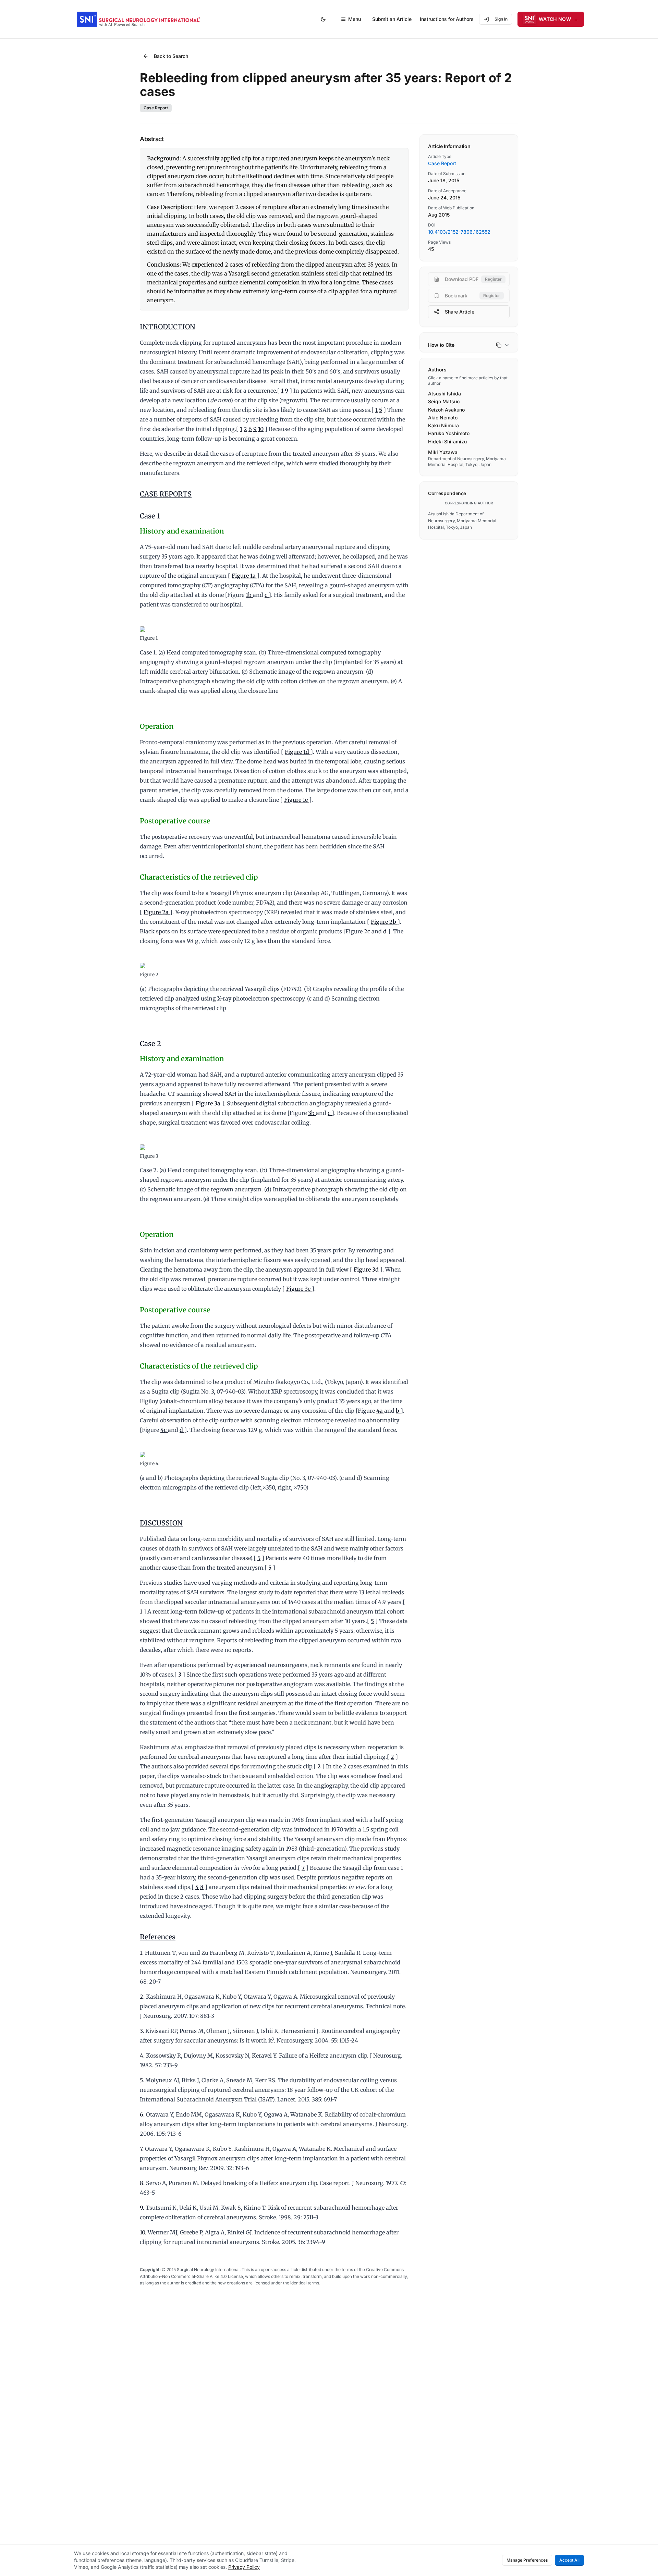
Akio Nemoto (443, 418)
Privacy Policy (244, 2567)
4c (164, 1430)
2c (368, 931)
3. (142, 2031)
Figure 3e (299, 1289)
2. (142, 1997)
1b (249, 595)
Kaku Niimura (443, 425)
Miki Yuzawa (443, 452)
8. (142, 2183)
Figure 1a (244, 576)
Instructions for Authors (447, 19)
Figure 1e (297, 800)
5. (142, 2080)
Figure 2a (157, 912)
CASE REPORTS (166, 494)
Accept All (569, 2560)
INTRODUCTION (168, 327)
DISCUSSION (161, 1523)
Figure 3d (367, 1269)
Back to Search (171, 56)
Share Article (460, 312)
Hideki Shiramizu (447, 441)
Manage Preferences (527, 2560)
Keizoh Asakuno (446, 410)
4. (142, 2056)
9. (142, 2208)
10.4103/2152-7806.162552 (459, 232)
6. (142, 2114)
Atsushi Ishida (444, 394)
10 (261, 429)
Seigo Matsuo (444, 401)
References (158, 1937)
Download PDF (473, 279)
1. (142, 1953)
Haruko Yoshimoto (449, 433)
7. (142, 2149)
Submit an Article (392, 19)
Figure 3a (209, 1103)
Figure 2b (384, 922)
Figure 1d (298, 752)
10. (143, 2232)
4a (380, 1411)
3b (312, 1113)
